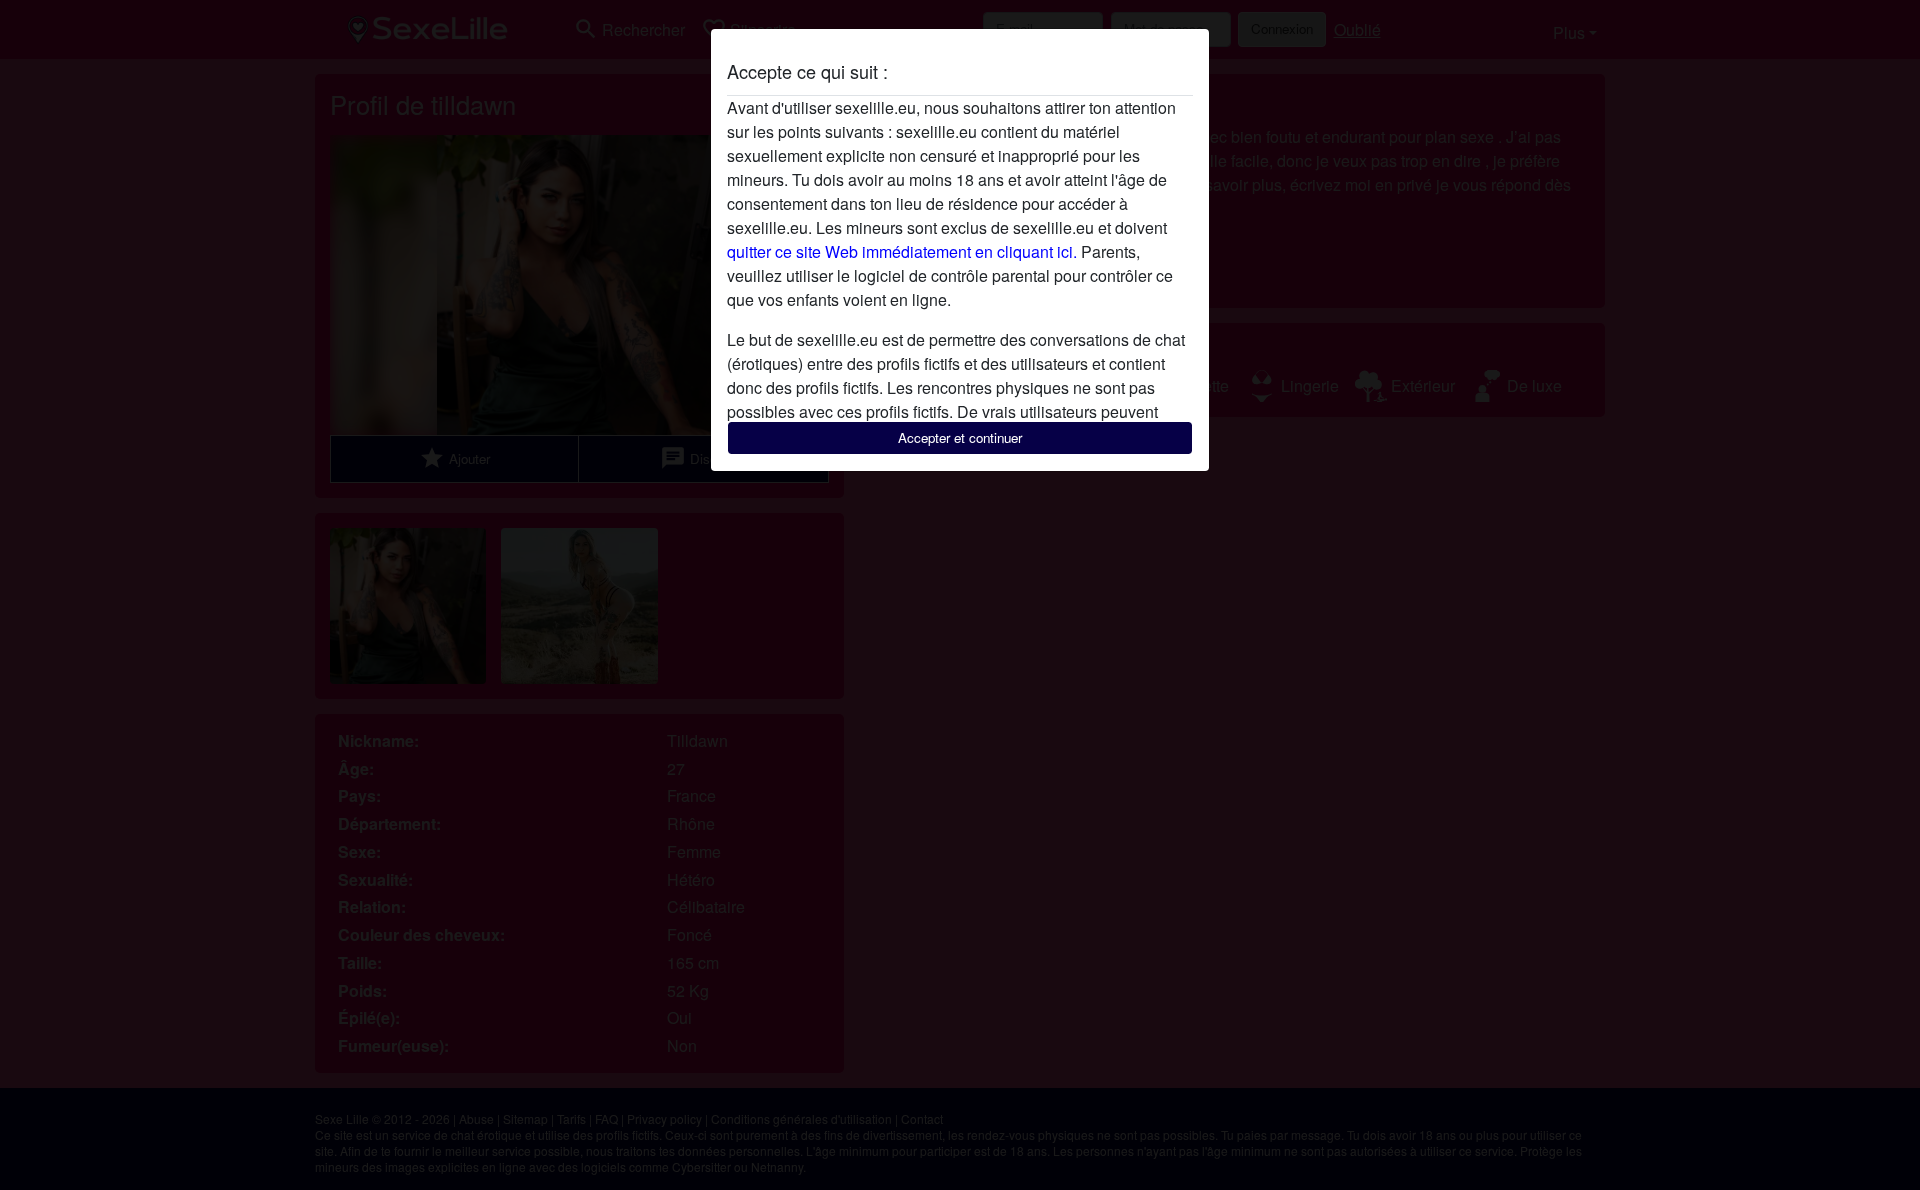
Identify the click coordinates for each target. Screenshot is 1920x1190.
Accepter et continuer (960, 437)
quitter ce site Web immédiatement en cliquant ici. (902, 251)
